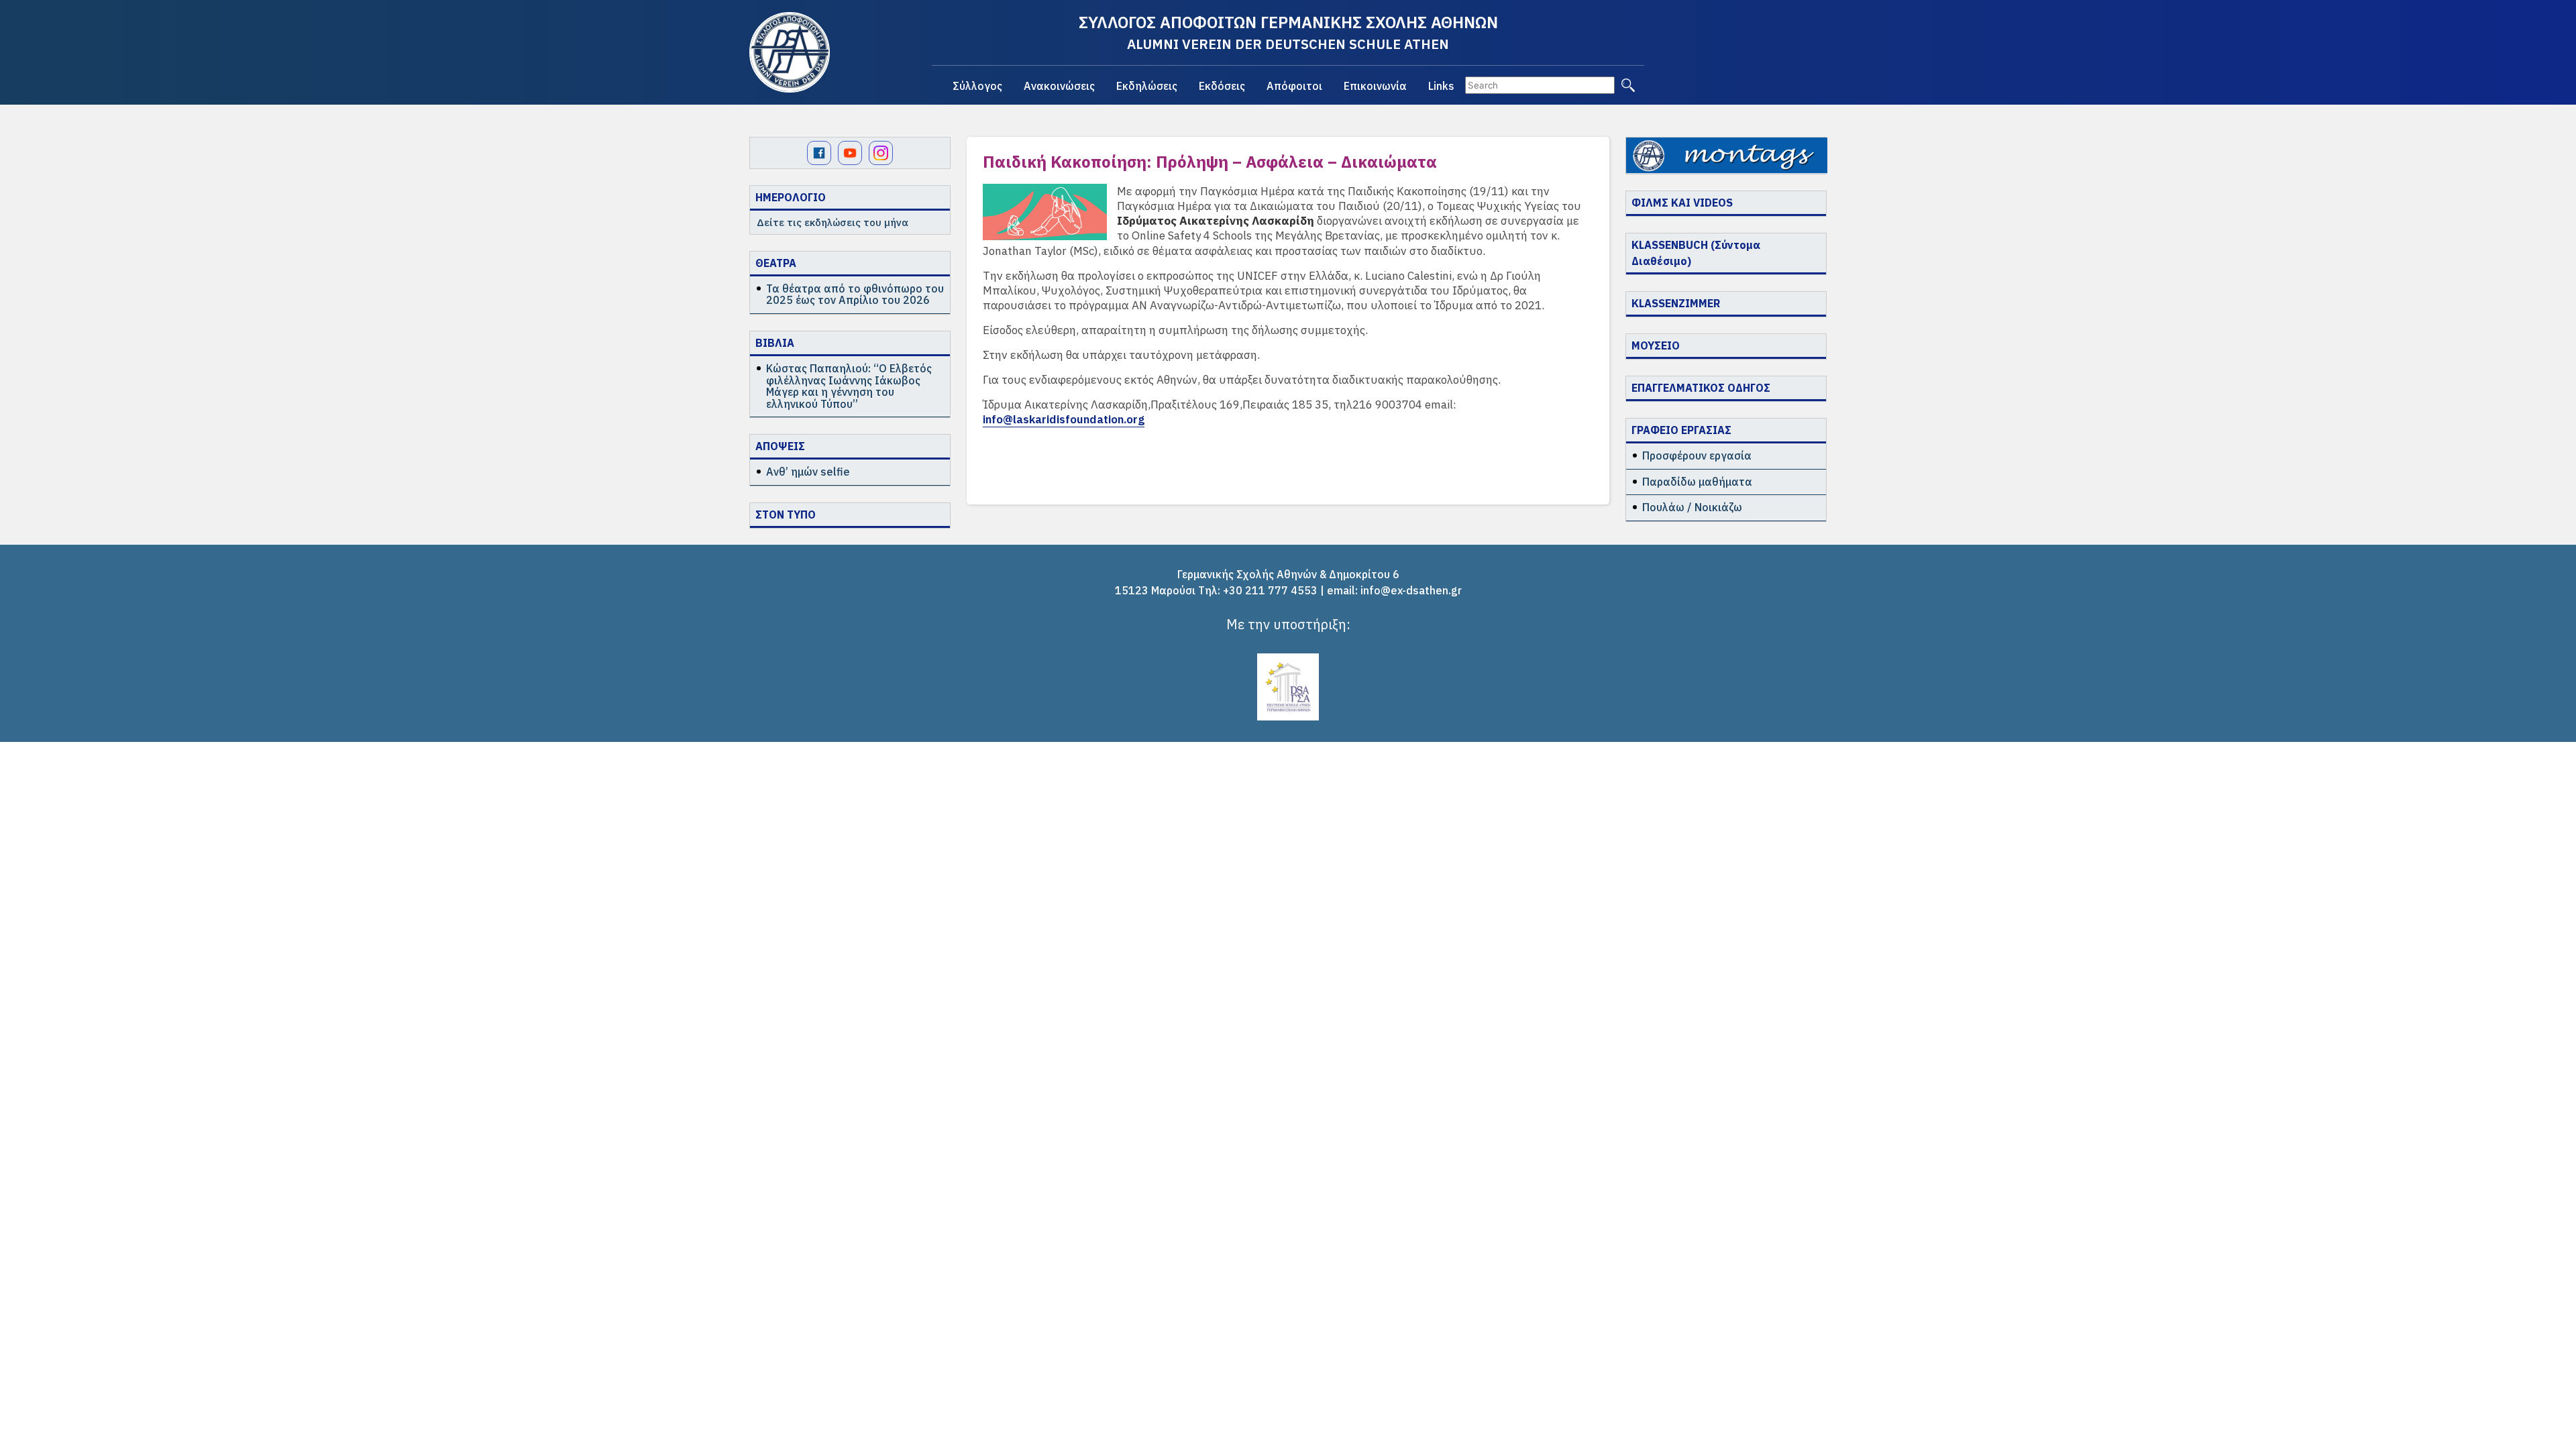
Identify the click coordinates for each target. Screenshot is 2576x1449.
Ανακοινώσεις (1059, 86)
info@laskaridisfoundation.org (1064, 419)
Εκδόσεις (1222, 86)
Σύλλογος (977, 86)
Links (1441, 86)
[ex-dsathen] (790, 52)
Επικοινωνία (1375, 86)
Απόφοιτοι (1294, 86)
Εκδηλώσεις (1147, 86)
